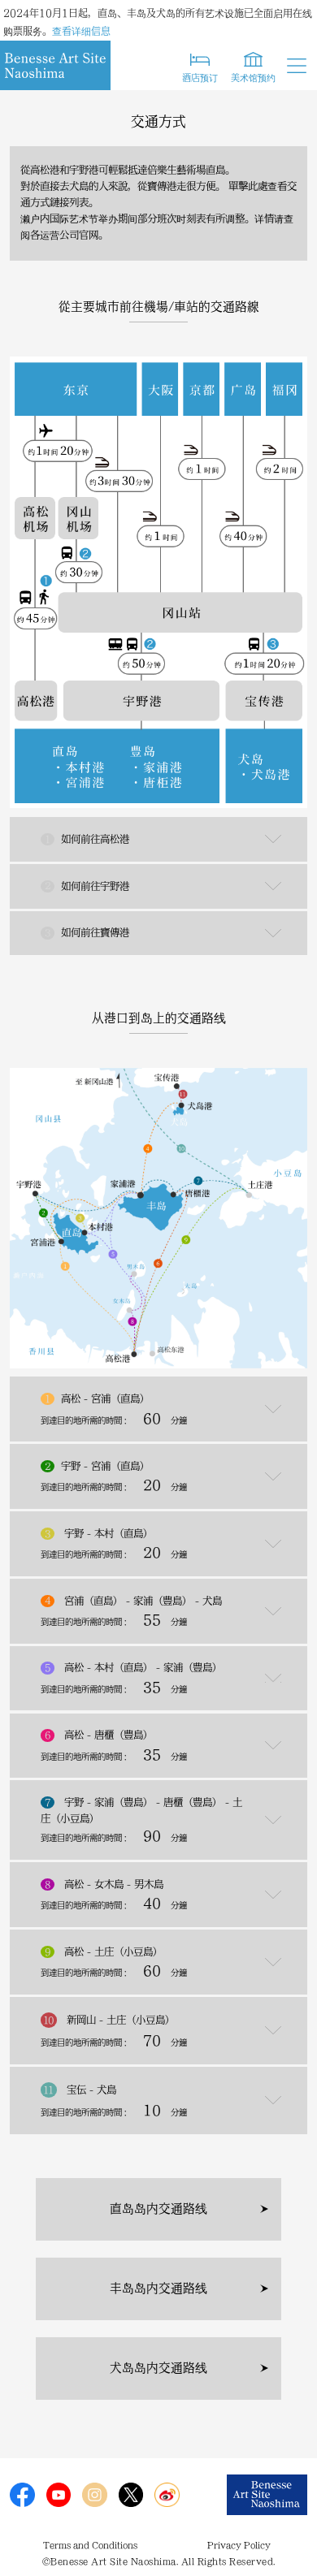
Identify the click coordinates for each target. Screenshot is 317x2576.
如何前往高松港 (87, 839)
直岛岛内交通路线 (158, 2209)
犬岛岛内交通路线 (158, 2368)
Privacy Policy (239, 2545)
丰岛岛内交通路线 (158, 2288)
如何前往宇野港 (87, 885)
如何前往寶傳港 (87, 932)
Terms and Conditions (90, 2545)
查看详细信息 (81, 31)
